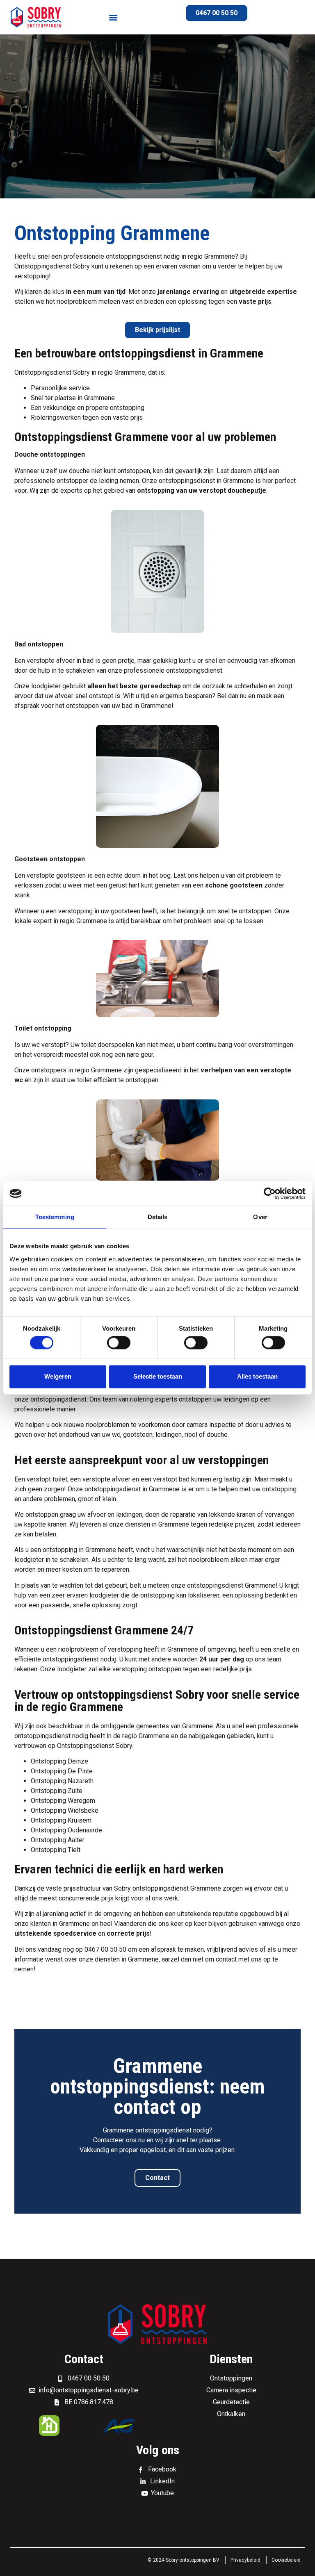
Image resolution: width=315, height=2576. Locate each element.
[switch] (119, 1343)
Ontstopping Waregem (63, 1801)
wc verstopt (49, 1045)
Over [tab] (260, 1217)
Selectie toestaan (158, 1376)
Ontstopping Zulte (57, 1791)
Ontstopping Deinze (59, 1761)
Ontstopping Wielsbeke (65, 1810)
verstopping (125, 1649)
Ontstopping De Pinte (62, 1771)
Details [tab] (158, 1217)
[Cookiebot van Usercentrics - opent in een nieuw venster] (270, 1193)
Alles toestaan (257, 1376)
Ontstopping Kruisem (61, 1820)
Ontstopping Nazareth (62, 1781)
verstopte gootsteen (56, 875)
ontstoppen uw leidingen (214, 1399)
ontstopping (127, 408)
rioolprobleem (77, 302)
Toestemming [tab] (55, 1217)
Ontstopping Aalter (58, 1840)
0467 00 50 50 (105, 1949)
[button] (113, 17)
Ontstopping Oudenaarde (66, 1830)
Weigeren (58, 1376)
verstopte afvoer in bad (60, 661)
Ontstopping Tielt (56, 1850)
